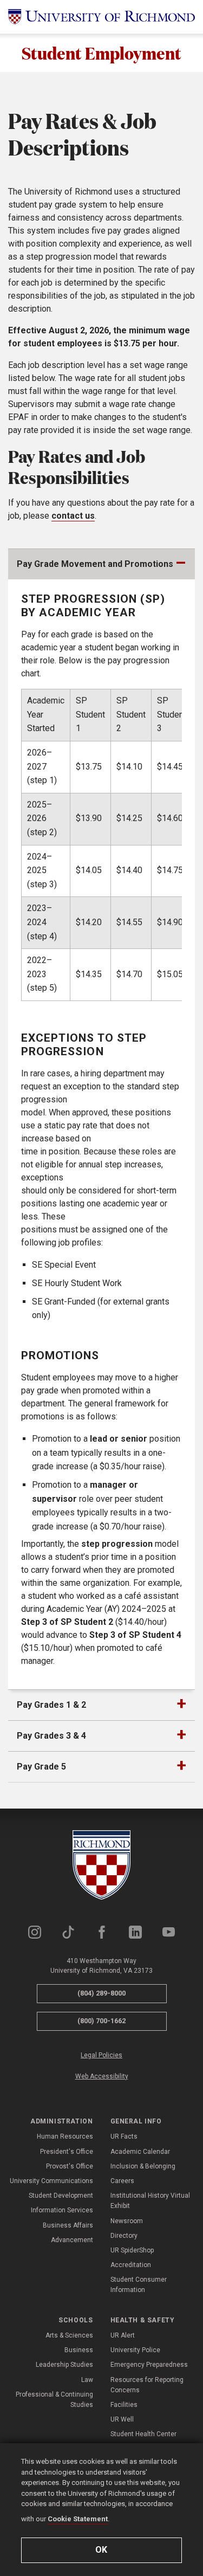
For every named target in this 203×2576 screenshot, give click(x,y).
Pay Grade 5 (41, 1767)
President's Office (67, 2152)
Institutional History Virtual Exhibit (150, 2201)
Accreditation (131, 2265)
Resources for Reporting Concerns (147, 2385)
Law (87, 2380)
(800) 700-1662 (101, 2021)
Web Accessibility (102, 2076)
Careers (122, 2181)
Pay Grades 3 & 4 (51, 1736)
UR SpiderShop (132, 2250)
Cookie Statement (78, 2519)
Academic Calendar (140, 2152)
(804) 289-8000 (101, 1993)
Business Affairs (68, 2225)
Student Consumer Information (139, 2285)
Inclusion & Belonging (143, 2166)
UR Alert (123, 2335)
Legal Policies (101, 2055)
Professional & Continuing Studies (54, 2400)
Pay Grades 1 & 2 (51, 1705)
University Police (135, 2350)
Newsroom (127, 2221)
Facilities (124, 2405)
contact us (73, 516)
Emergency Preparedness (149, 2365)
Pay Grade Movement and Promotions (95, 564)
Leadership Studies (64, 2365)
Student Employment (101, 53)
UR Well (122, 2419)
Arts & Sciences (69, 2335)
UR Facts (124, 2136)
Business (79, 2350)
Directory (124, 2236)
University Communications (51, 2181)
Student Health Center (143, 2434)
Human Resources (65, 2136)
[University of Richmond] (101, 17)
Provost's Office (70, 2166)
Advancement (72, 2240)
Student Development (61, 2196)
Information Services (62, 2210)
